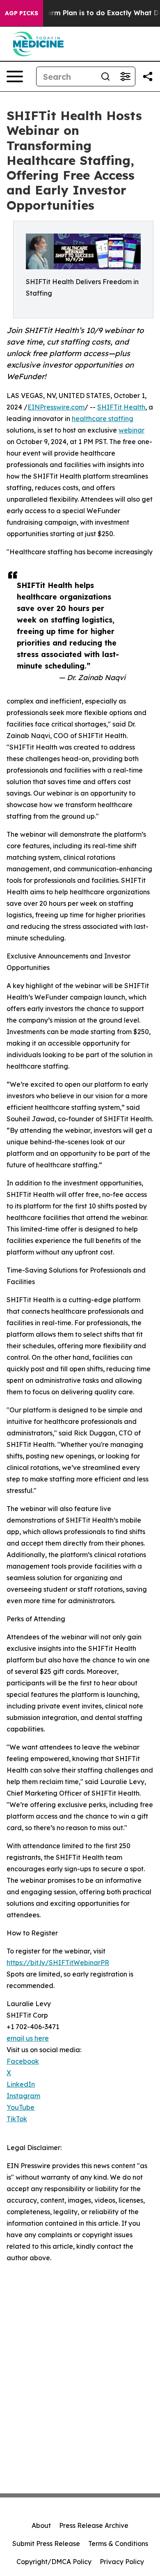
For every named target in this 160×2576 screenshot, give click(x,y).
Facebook (23, 2061)
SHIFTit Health (121, 407)
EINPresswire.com (56, 407)
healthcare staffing (103, 419)
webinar (131, 430)
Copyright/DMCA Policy (54, 2562)
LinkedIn (21, 2084)
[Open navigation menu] (15, 76)
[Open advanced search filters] (125, 76)
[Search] (105, 76)
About (41, 2525)
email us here (28, 2038)
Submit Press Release (46, 2544)
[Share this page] (148, 76)
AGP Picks (22, 13)
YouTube (21, 2107)
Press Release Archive (94, 2525)
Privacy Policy (122, 2562)
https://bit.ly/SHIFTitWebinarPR (58, 1963)
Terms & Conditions (118, 2544)
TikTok (17, 2119)
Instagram (23, 2096)
